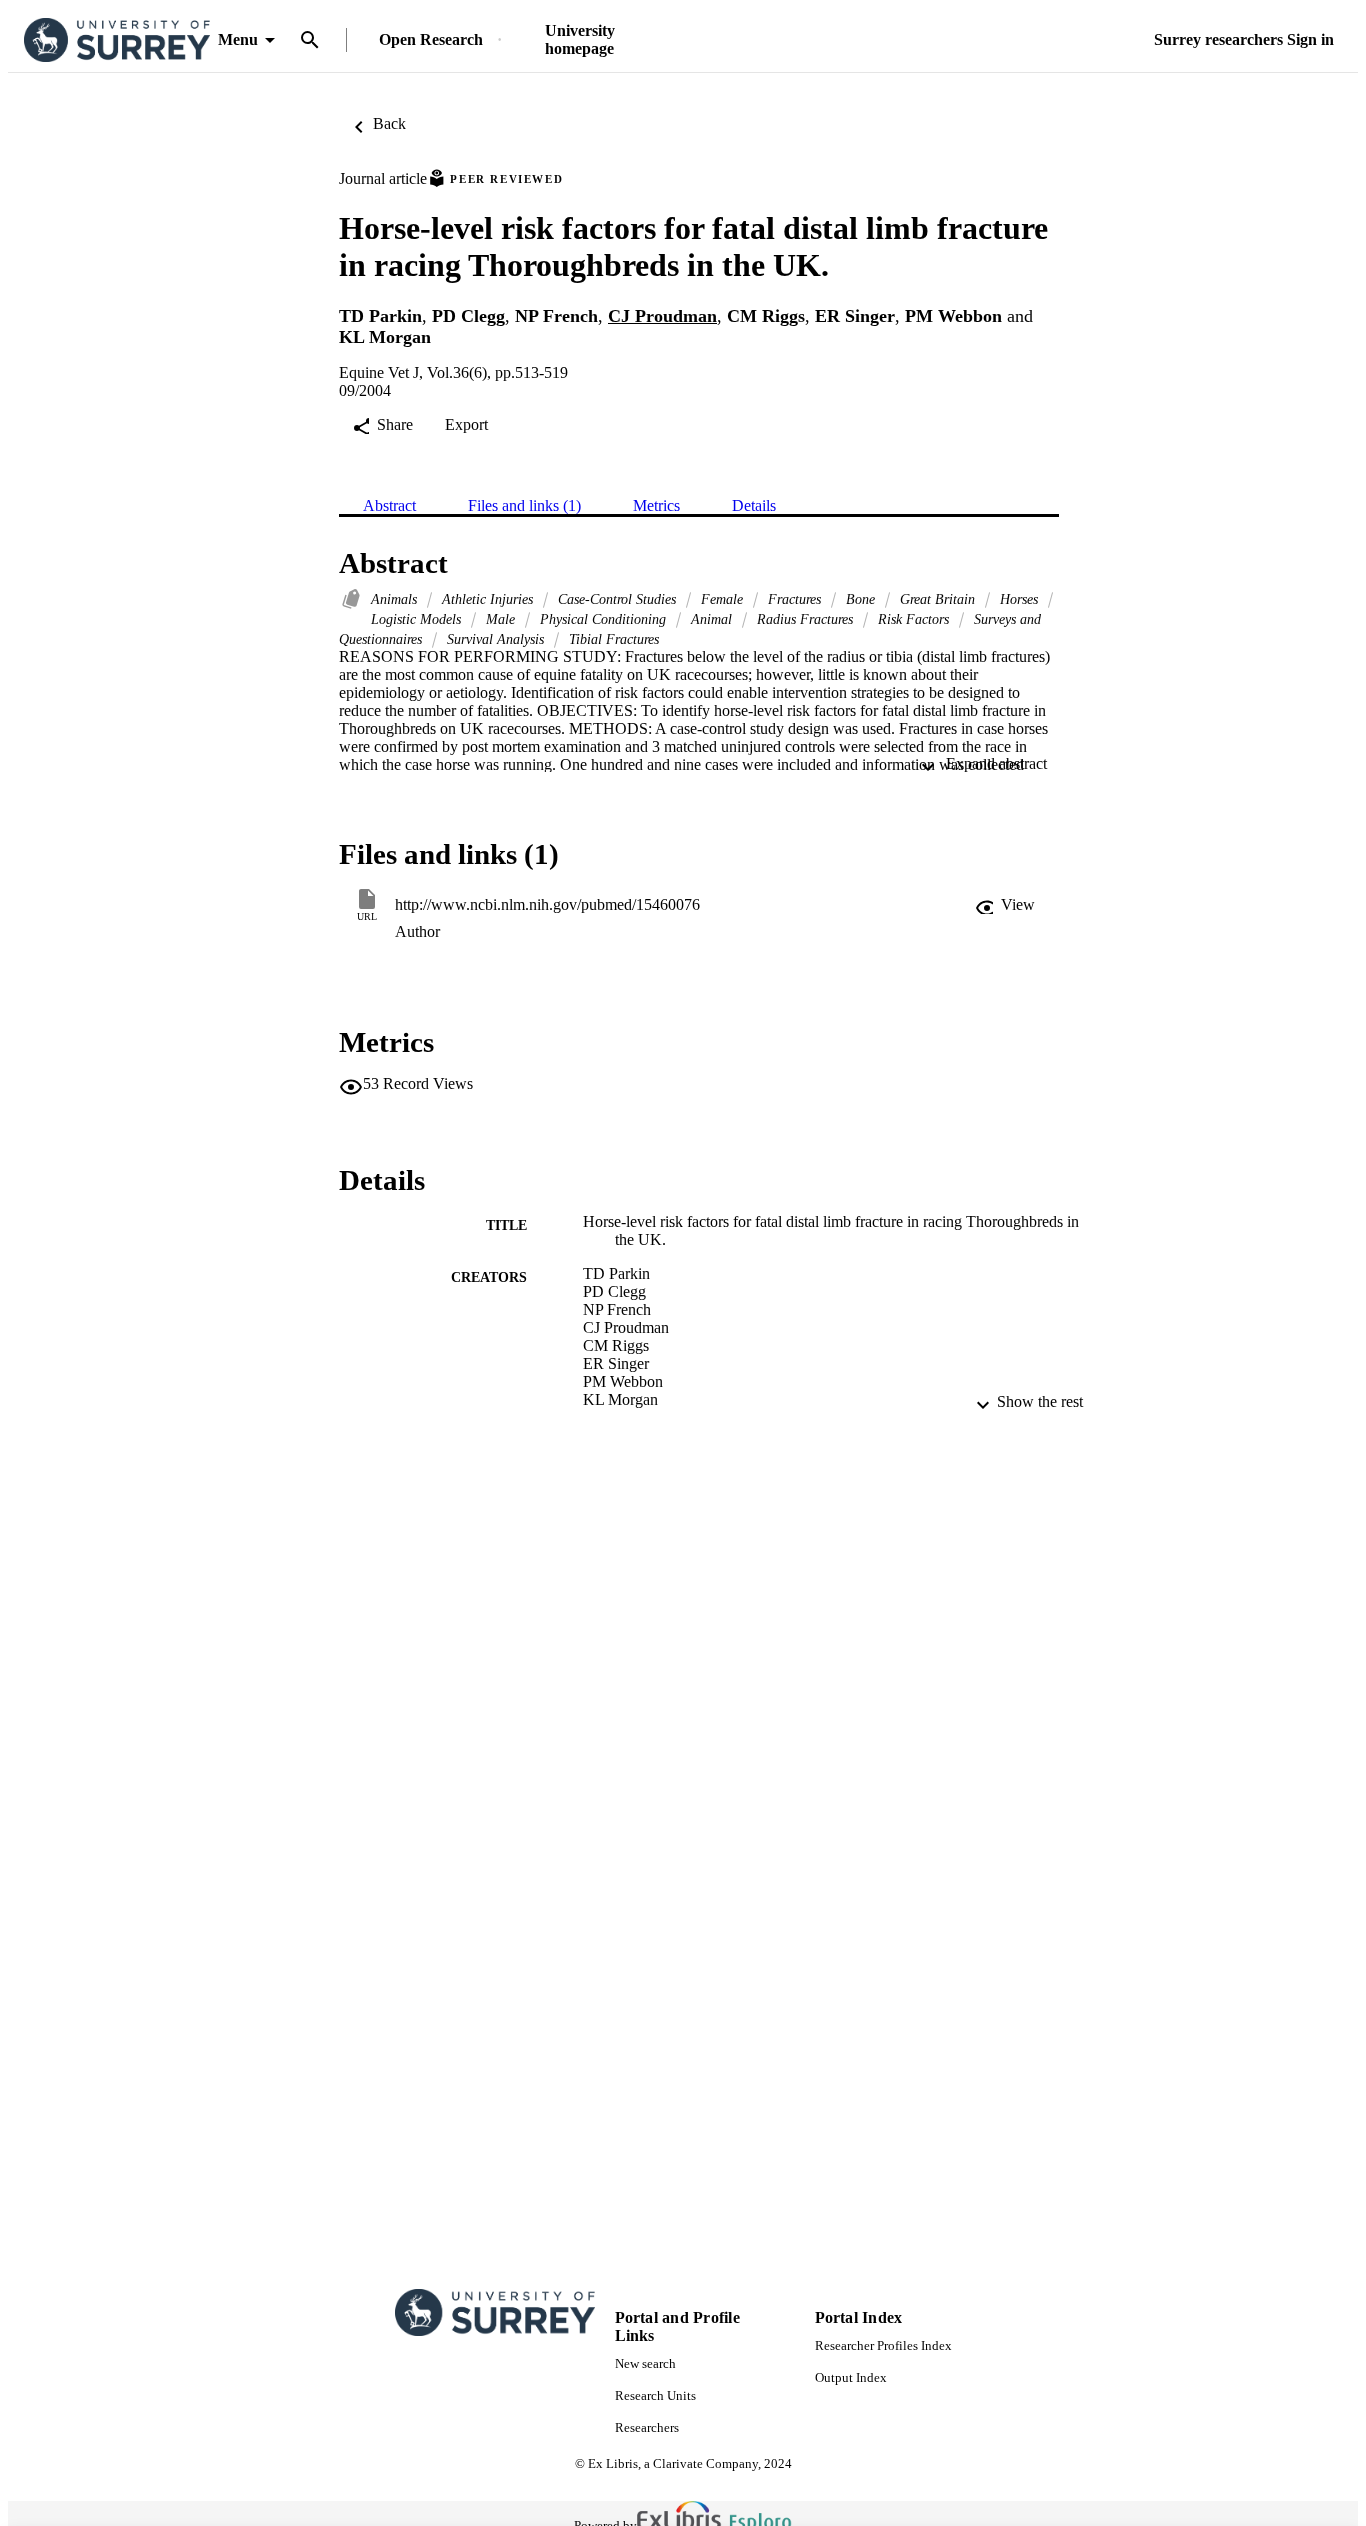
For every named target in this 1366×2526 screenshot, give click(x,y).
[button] (1005, 905)
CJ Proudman (662, 316)
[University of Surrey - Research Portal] (117, 40)
